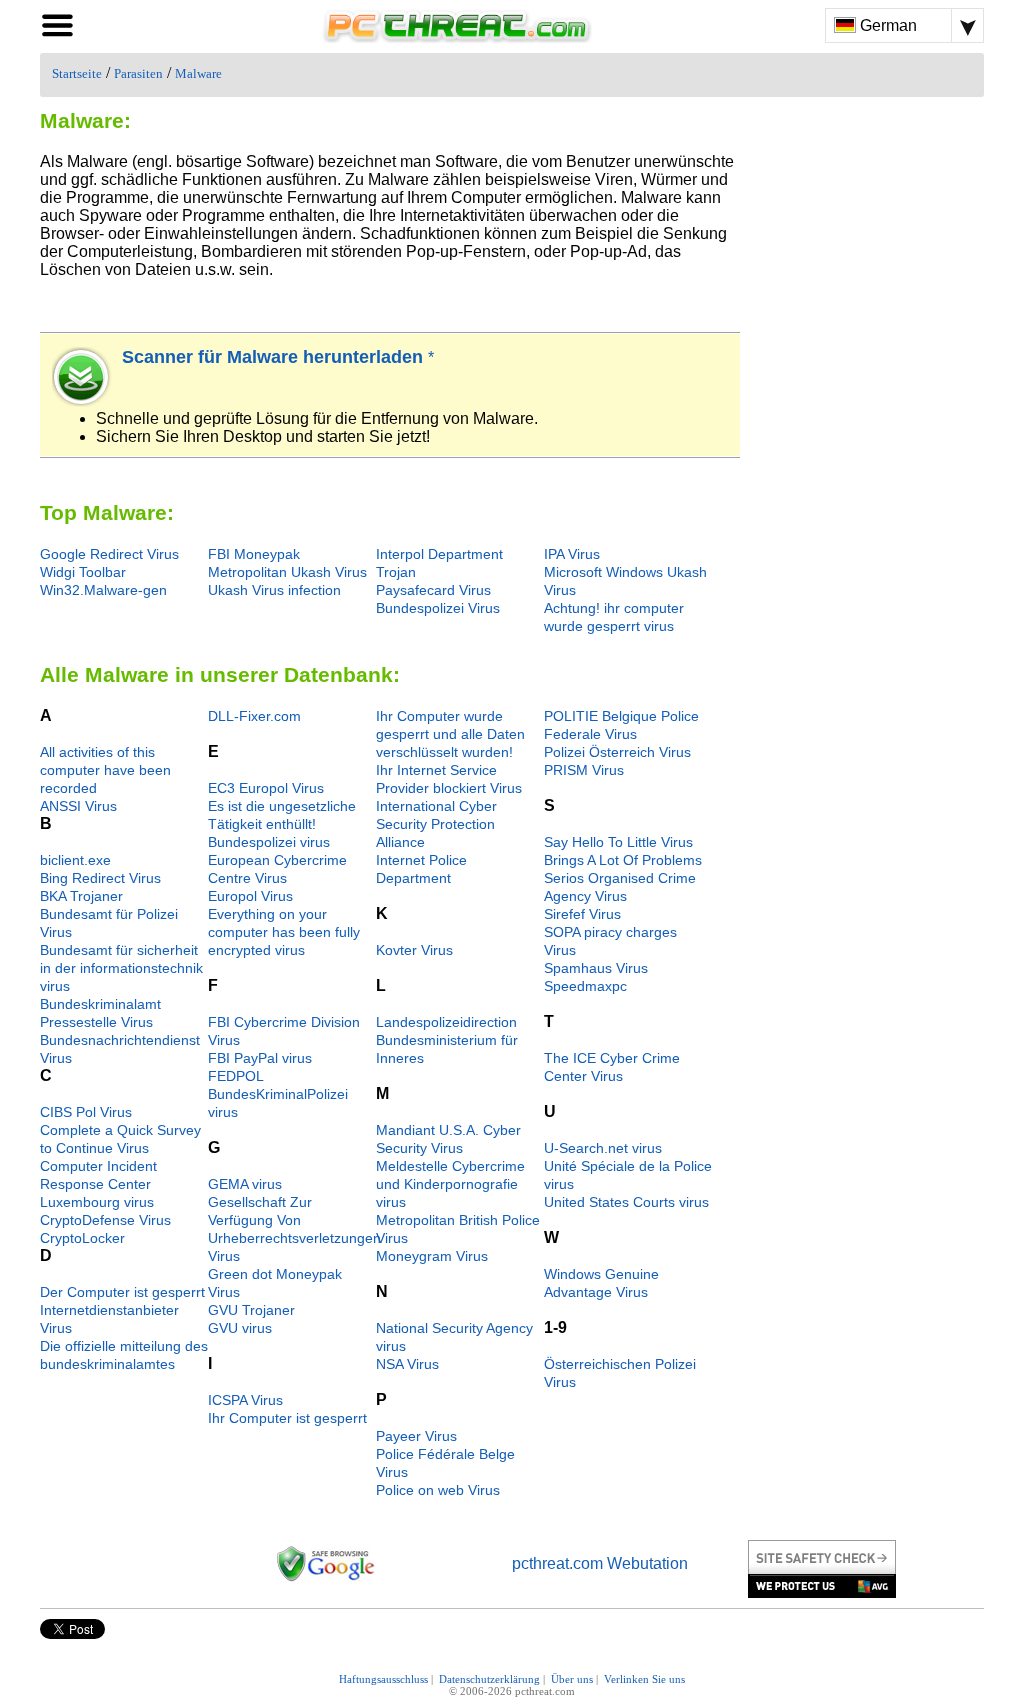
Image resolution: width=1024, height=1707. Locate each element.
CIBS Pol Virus (86, 1112)
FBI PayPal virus (260, 1058)
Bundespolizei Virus (438, 608)
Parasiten (138, 74)
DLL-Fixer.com (254, 716)
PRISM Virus (584, 770)
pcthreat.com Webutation (600, 1563)
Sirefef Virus (582, 914)
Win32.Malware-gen (103, 590)
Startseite (77, 74)
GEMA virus (245, 1184)
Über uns (572, 1679)
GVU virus (240, 1328)
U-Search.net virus (603, 1148)
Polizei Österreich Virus (617, 752)
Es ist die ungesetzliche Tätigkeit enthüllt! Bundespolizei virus (282, 824)
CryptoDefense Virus (105, 1220)
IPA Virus (572, 554)
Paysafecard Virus (433, 590)
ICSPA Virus (245, 1400)
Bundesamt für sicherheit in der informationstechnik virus (121, 968)
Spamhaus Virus (596, 968)
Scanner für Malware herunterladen (275, 357)
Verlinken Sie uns (644, 1679)
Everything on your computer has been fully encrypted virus (284, 932)
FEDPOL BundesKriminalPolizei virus (278, 1094)
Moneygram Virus (432, 1256)
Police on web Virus (438, 1490)
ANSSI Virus (78, 806)
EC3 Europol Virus (266, 788)
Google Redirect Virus (109, 554)
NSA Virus (407, 1364)
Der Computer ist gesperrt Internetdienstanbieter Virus (122, 1310)
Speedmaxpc (585, 986)
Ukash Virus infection (274, 590)
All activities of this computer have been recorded (105, 770)
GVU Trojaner (251, 1310)
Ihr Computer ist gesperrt (287, 1418)
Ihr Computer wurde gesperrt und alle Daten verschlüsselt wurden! (450, 734)
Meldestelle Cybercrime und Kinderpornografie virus (450, 1184)
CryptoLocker (82, 1238)
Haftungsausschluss (383, 1679)
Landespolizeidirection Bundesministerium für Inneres (447, 1040)
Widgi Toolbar (83, 572)
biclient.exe (75, 860)
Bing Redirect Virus (100, 878)
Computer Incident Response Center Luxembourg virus (98, 1184)
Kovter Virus (414, 950)
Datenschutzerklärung (489, 1679)
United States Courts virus (626, 1202)
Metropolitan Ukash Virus (287, 572)
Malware (198, 74)
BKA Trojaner (81, 896)
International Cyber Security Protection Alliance (436, 824)
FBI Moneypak (254, 554)
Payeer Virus (416, 1436)
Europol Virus (250, 896)
